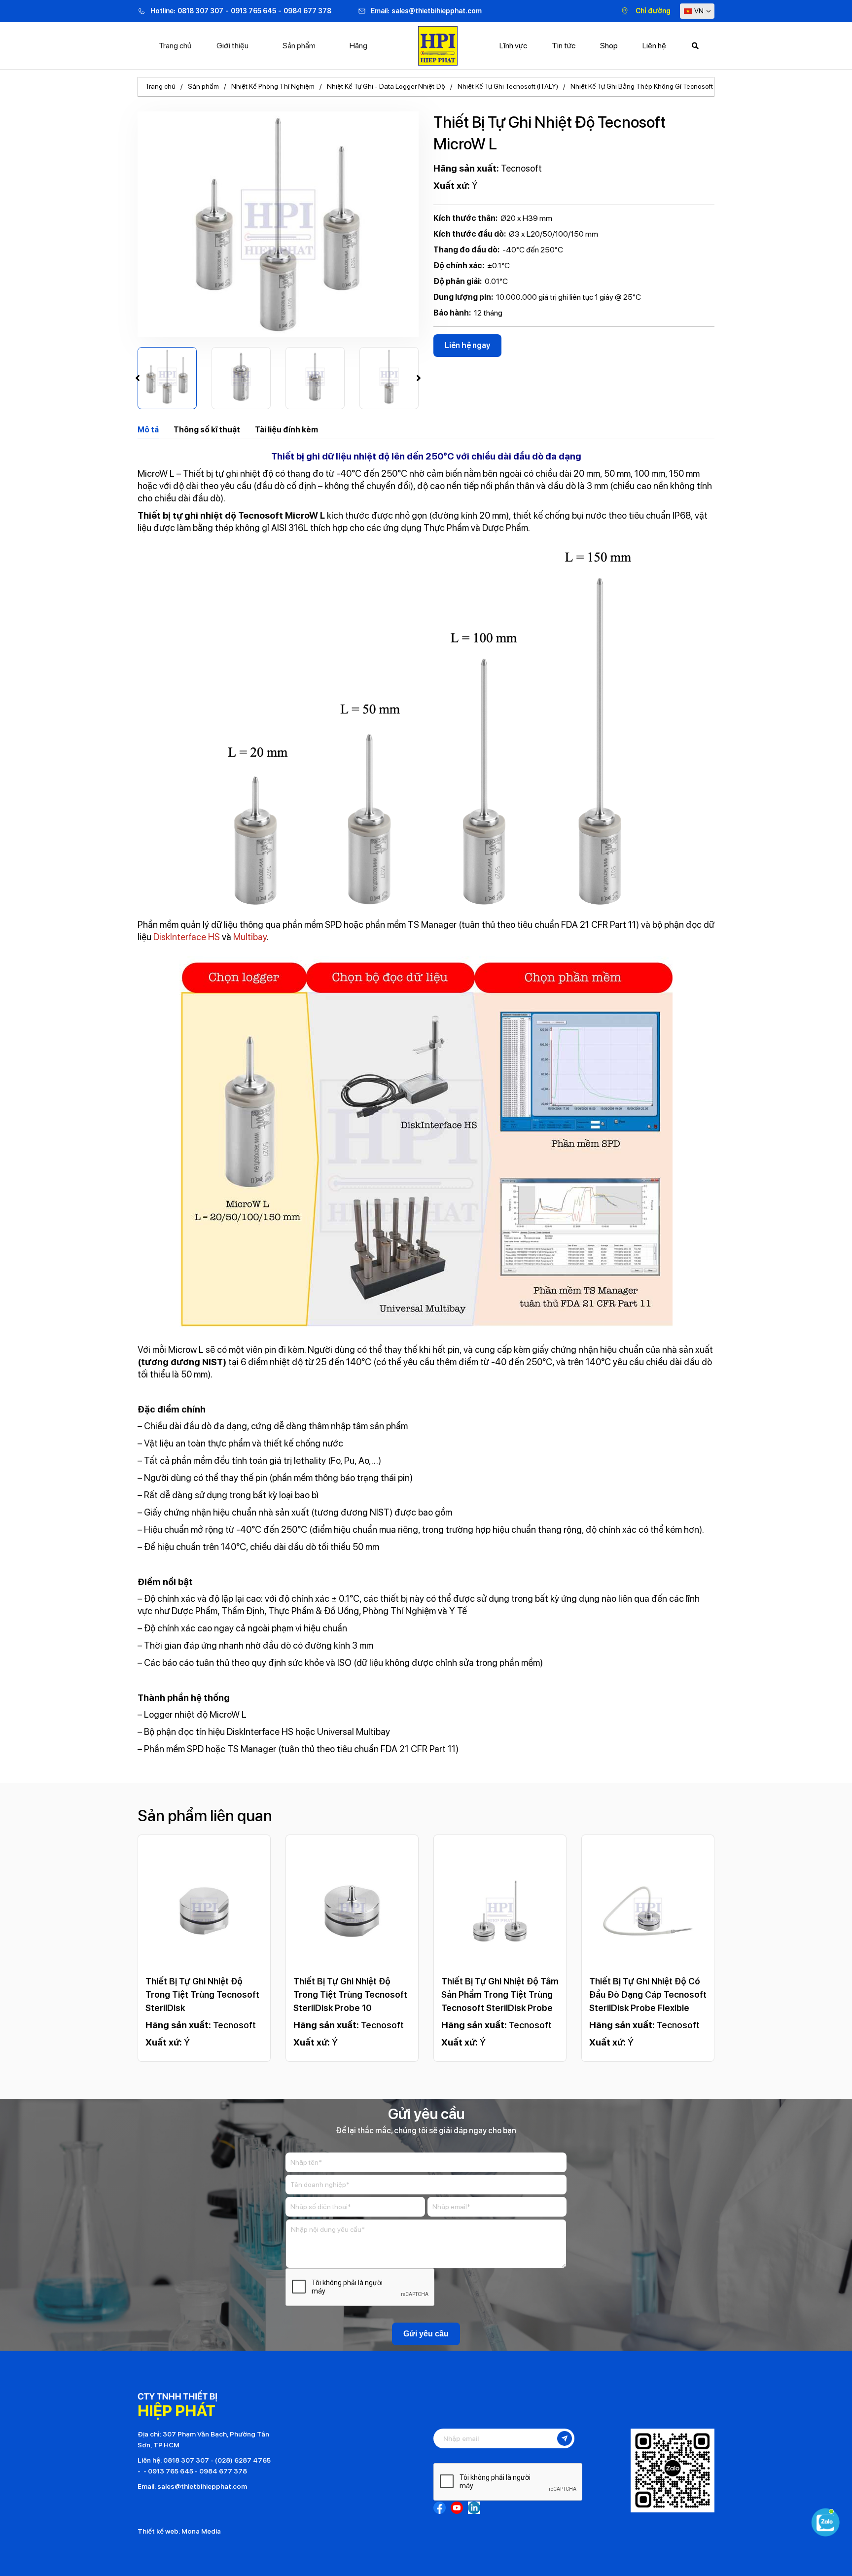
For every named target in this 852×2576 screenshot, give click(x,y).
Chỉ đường (653, 11)
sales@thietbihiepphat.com (437, 11)
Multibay (250, 937)
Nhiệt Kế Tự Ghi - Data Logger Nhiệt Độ (386, 86)
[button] (138, 378)
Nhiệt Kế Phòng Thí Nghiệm (273, 86)
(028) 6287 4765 (243, 2460)
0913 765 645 (253, 11)
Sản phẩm (299, 46)
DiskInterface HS (187, 937)
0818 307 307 (200, 11)
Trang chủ (175, 46)
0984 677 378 (307, 11)
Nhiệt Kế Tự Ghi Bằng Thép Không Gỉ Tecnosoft (642, 86)
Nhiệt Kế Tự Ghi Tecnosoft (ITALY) (508, 86)
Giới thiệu (232, 46)
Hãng (358, 46)
